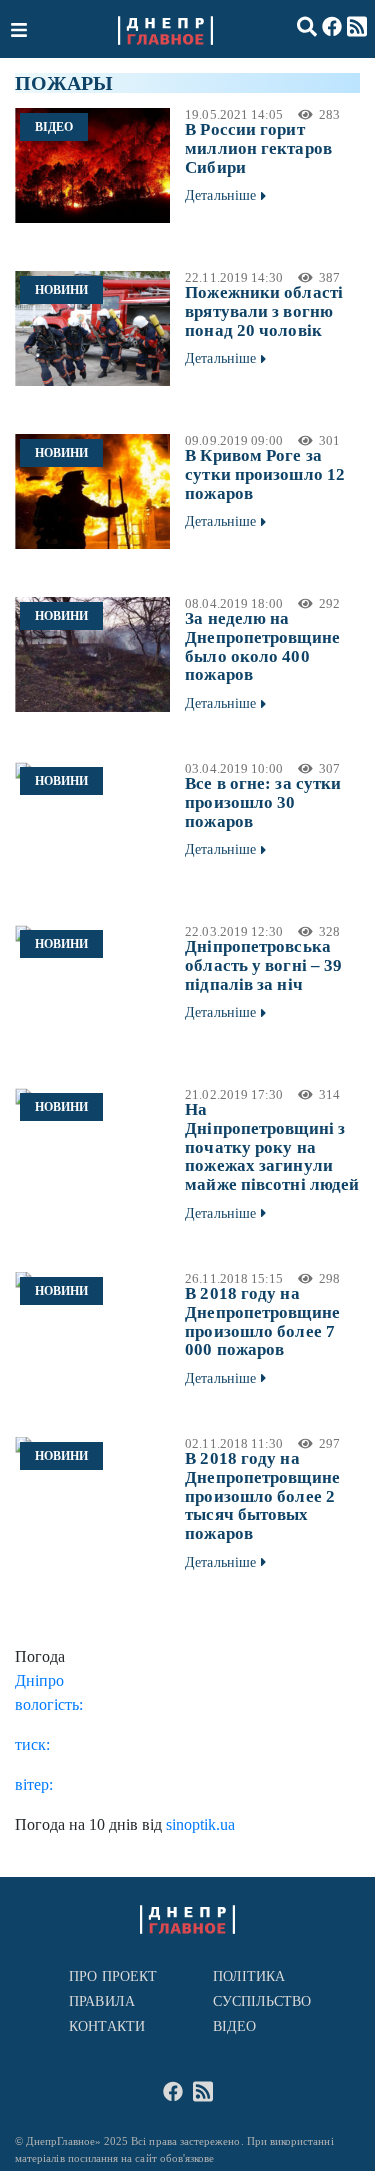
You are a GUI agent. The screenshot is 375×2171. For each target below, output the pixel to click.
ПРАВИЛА (102, 2001)
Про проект (113, 1976)
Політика (249, 1976)
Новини (61, 290)
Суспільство (262, 2001)
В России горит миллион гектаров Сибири (258, 148)
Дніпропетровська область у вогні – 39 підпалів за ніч (263, 965)
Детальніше (220, 195)
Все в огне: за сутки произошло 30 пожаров (263, 802)
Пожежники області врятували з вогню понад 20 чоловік (264, 311)
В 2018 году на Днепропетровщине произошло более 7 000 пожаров (262, 1321)
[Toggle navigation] (21, 29)
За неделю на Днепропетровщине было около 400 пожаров (262, 646)
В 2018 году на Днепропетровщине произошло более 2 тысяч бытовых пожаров (262, 1496)
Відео (54, 127)
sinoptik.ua (200, 1824)
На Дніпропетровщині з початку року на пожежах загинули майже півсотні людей (272, 1147)
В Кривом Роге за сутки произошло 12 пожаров (265, 474)
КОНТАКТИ (107, 2026)
